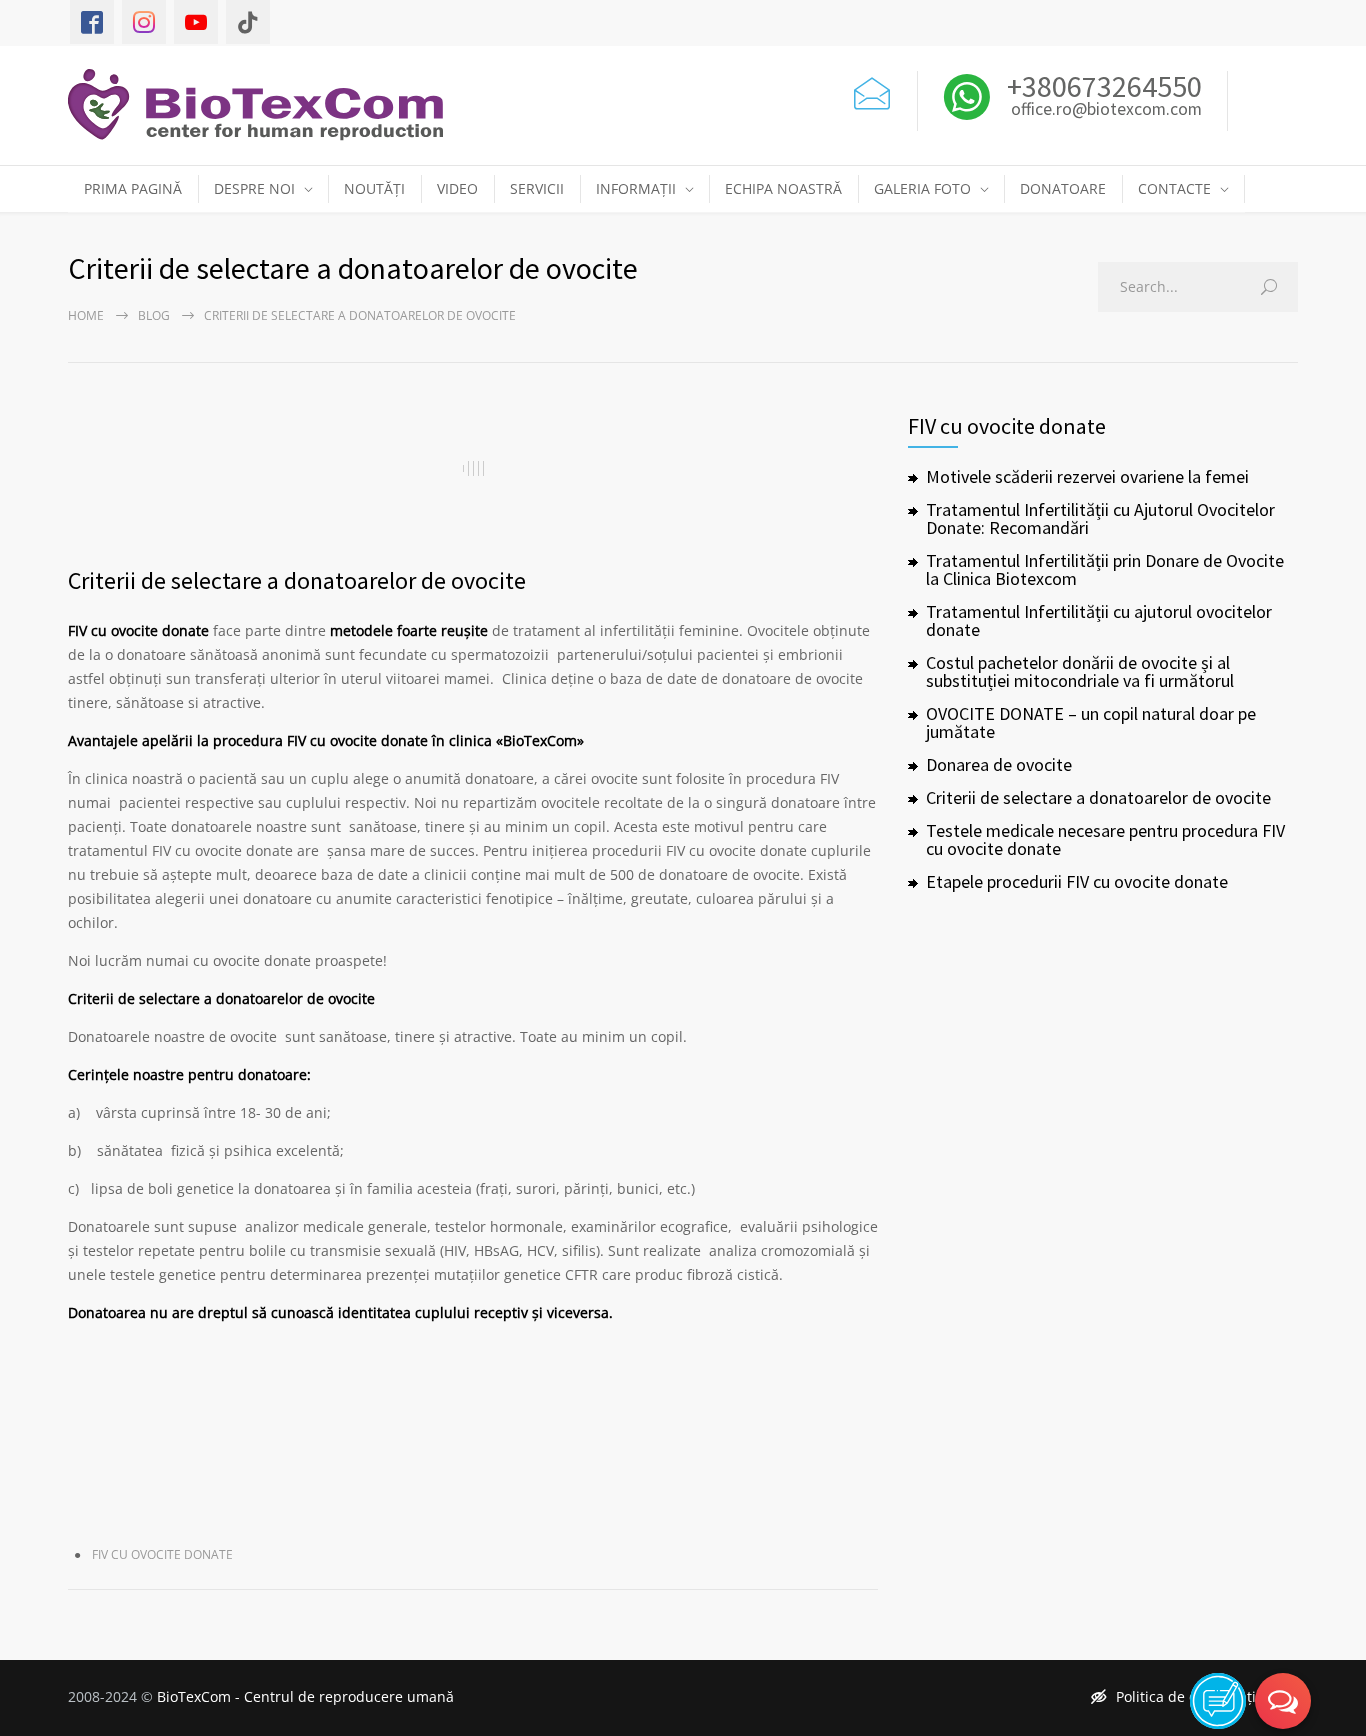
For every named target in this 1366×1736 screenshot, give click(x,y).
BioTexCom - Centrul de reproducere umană (305, 1696)
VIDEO (457, 188)
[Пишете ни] (872, 90)
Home (86, 315)
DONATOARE (1063, 188)
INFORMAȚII (636, 188)
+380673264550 (1101, 86)
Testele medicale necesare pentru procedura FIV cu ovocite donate (1105, 839)
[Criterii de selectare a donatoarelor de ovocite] (473, 468)
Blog (154, 315)
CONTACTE (1174, 188)
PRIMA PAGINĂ (133, 188)
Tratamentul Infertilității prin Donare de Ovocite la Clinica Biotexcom (1105, 569)
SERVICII (537, 188)
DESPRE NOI (254, 188)
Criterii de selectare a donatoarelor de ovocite (297, 580)
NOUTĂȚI (374, 188)
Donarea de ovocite (999, 764)
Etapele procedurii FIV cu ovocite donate (1077, 881)
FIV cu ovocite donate (162, 1554)
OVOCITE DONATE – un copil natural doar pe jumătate (1091, 722)
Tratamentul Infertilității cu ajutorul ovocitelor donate (1099, 620)
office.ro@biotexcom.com (1106, 110)
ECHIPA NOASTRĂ (783, 188)
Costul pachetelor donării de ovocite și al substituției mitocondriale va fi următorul (1080, 671)
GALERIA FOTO (922, 188)
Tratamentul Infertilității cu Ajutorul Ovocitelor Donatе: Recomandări (1100, 518)
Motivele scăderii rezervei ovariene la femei (1087, 476)
